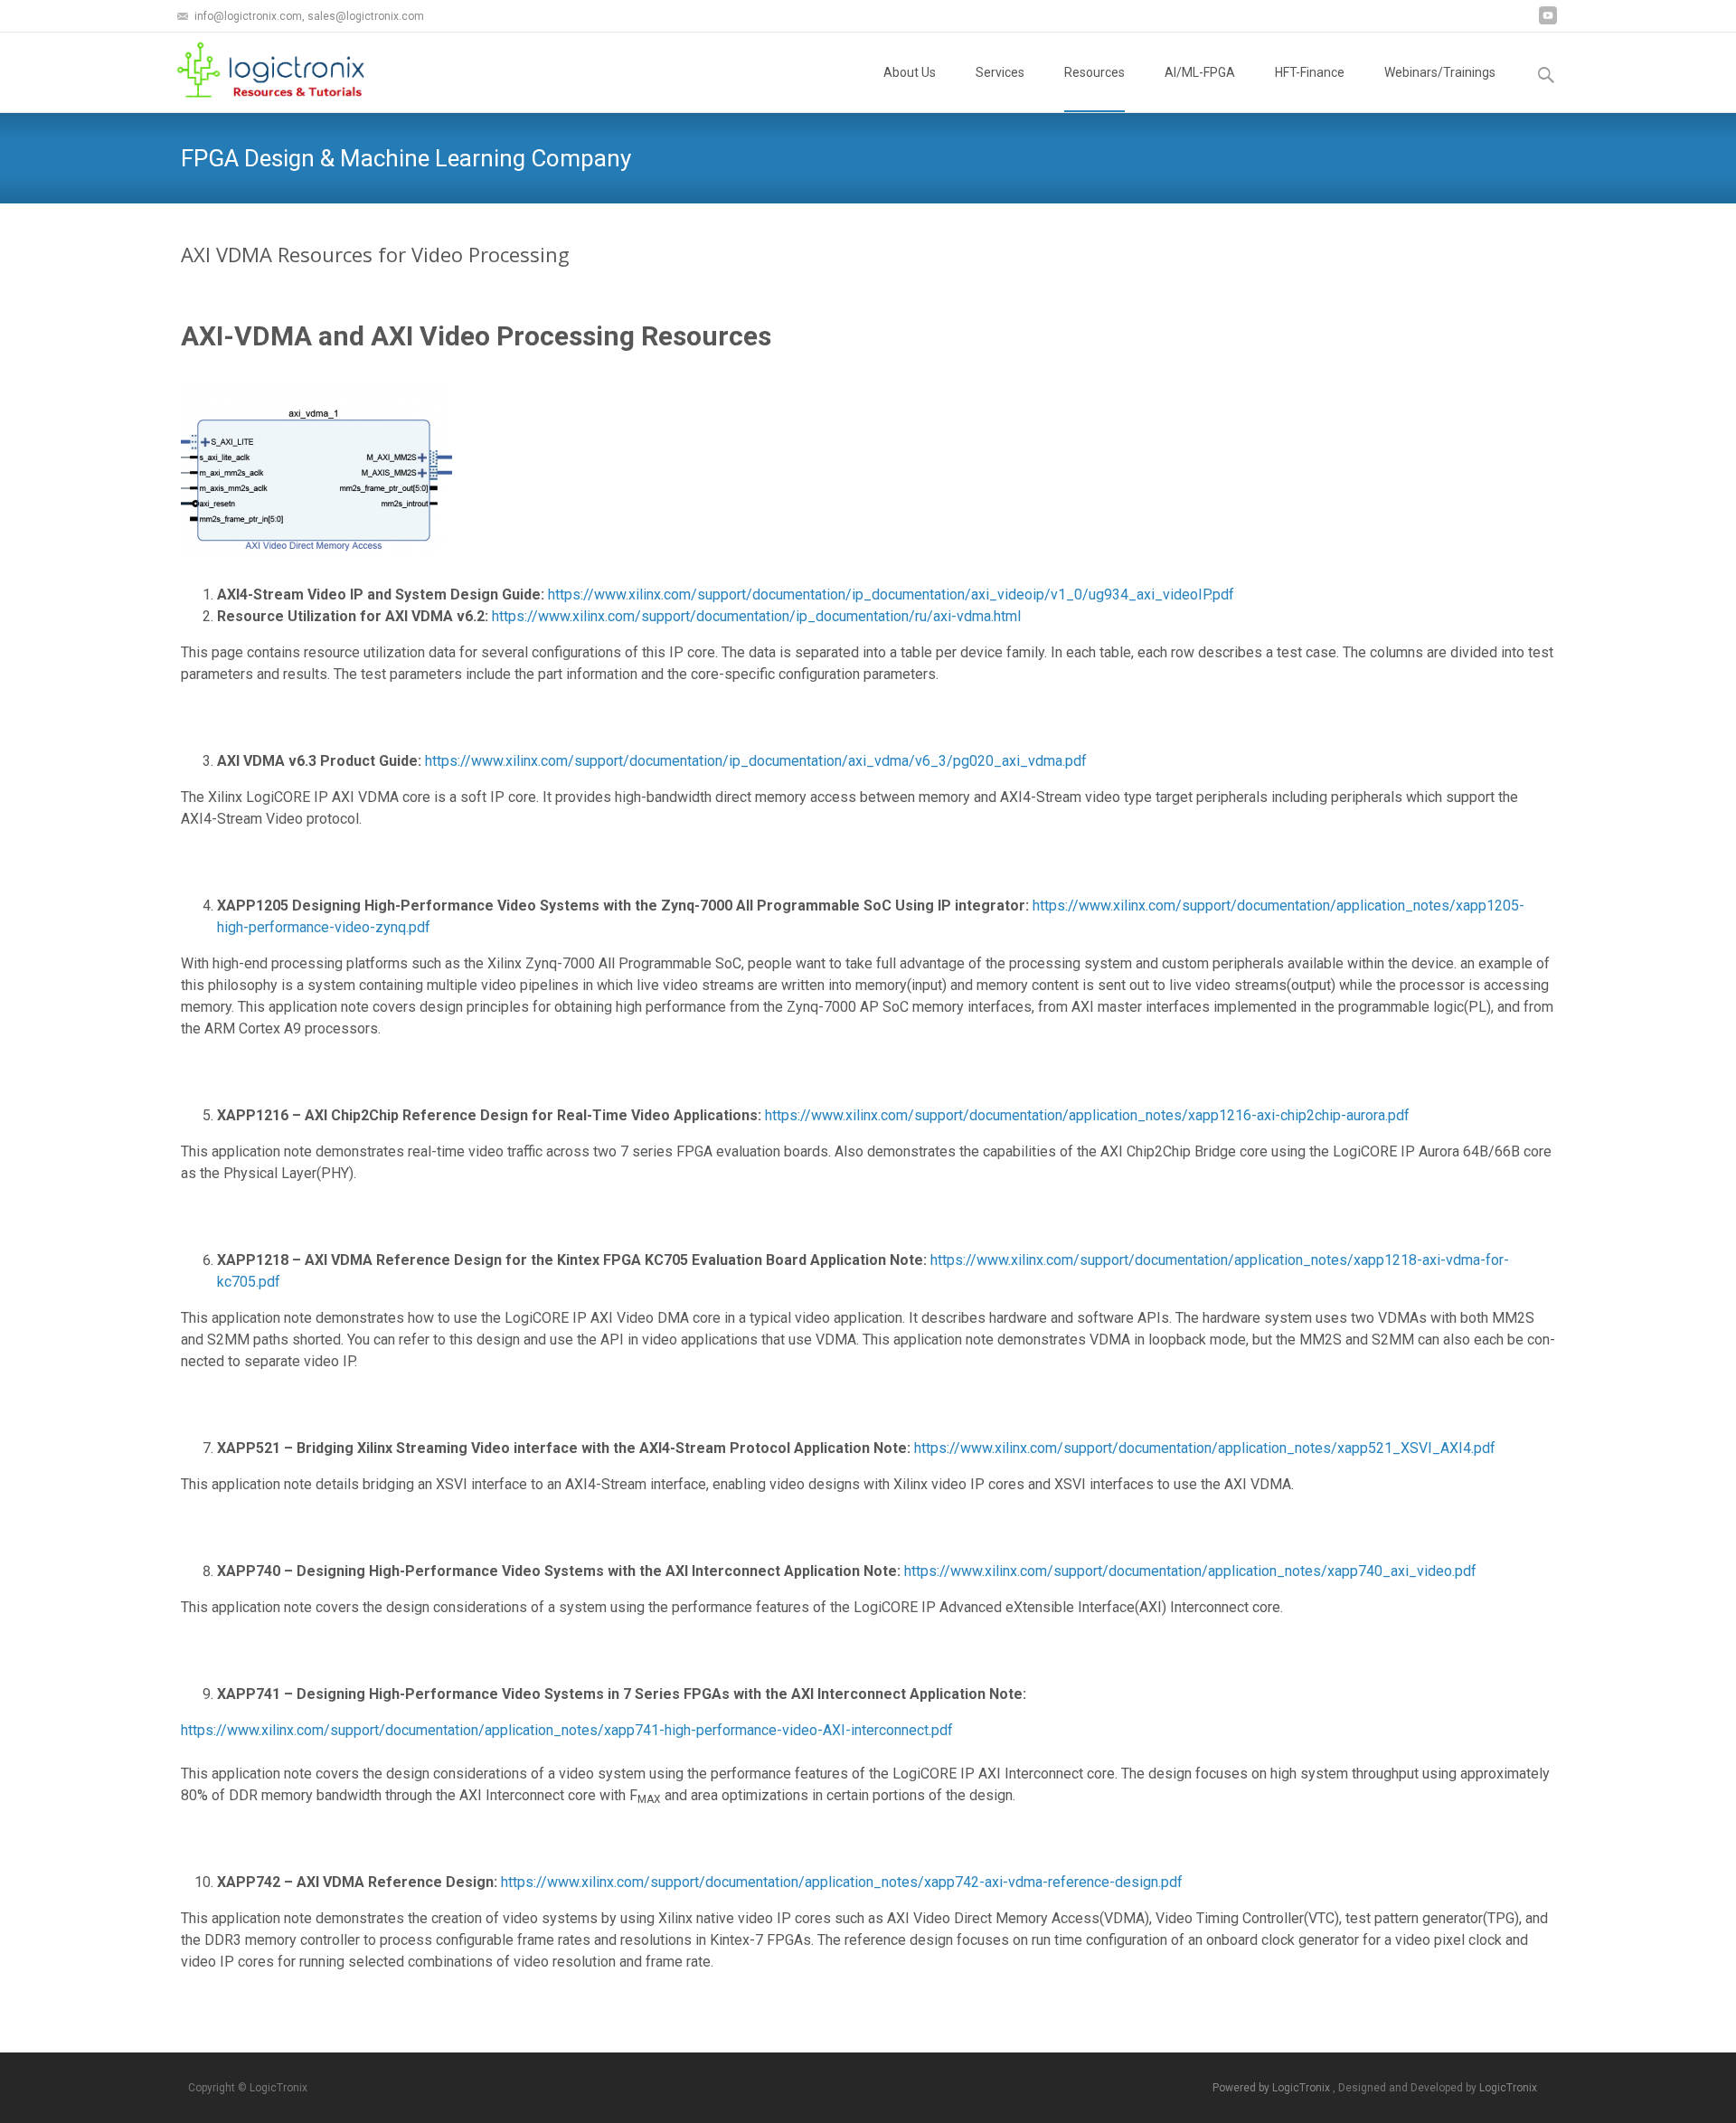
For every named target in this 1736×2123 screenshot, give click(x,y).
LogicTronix (1508, 2088)
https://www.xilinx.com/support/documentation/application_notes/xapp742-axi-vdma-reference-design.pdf (842, 1882)
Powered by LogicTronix (1273, 2088)
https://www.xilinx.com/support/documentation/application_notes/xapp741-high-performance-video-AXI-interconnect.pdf (567, 1730)
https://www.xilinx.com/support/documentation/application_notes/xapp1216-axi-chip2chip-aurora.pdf (1087, 1115)
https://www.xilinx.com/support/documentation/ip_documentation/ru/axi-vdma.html (756, 616)
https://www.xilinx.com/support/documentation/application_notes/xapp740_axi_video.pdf (1190, 1571)
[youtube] (1548, 22)
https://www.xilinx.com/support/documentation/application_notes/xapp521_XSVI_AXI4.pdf (1205, 1448)
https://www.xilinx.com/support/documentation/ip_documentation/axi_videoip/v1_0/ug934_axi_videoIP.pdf (891, 594)
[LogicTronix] (259, 69)
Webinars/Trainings (1440, 72)
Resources (1094, 72)
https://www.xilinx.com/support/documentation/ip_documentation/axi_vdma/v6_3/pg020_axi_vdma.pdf (756, 761)
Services (1000, 72)
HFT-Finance (1310, 72)
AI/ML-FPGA (1200, 72)
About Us (910, 72)
